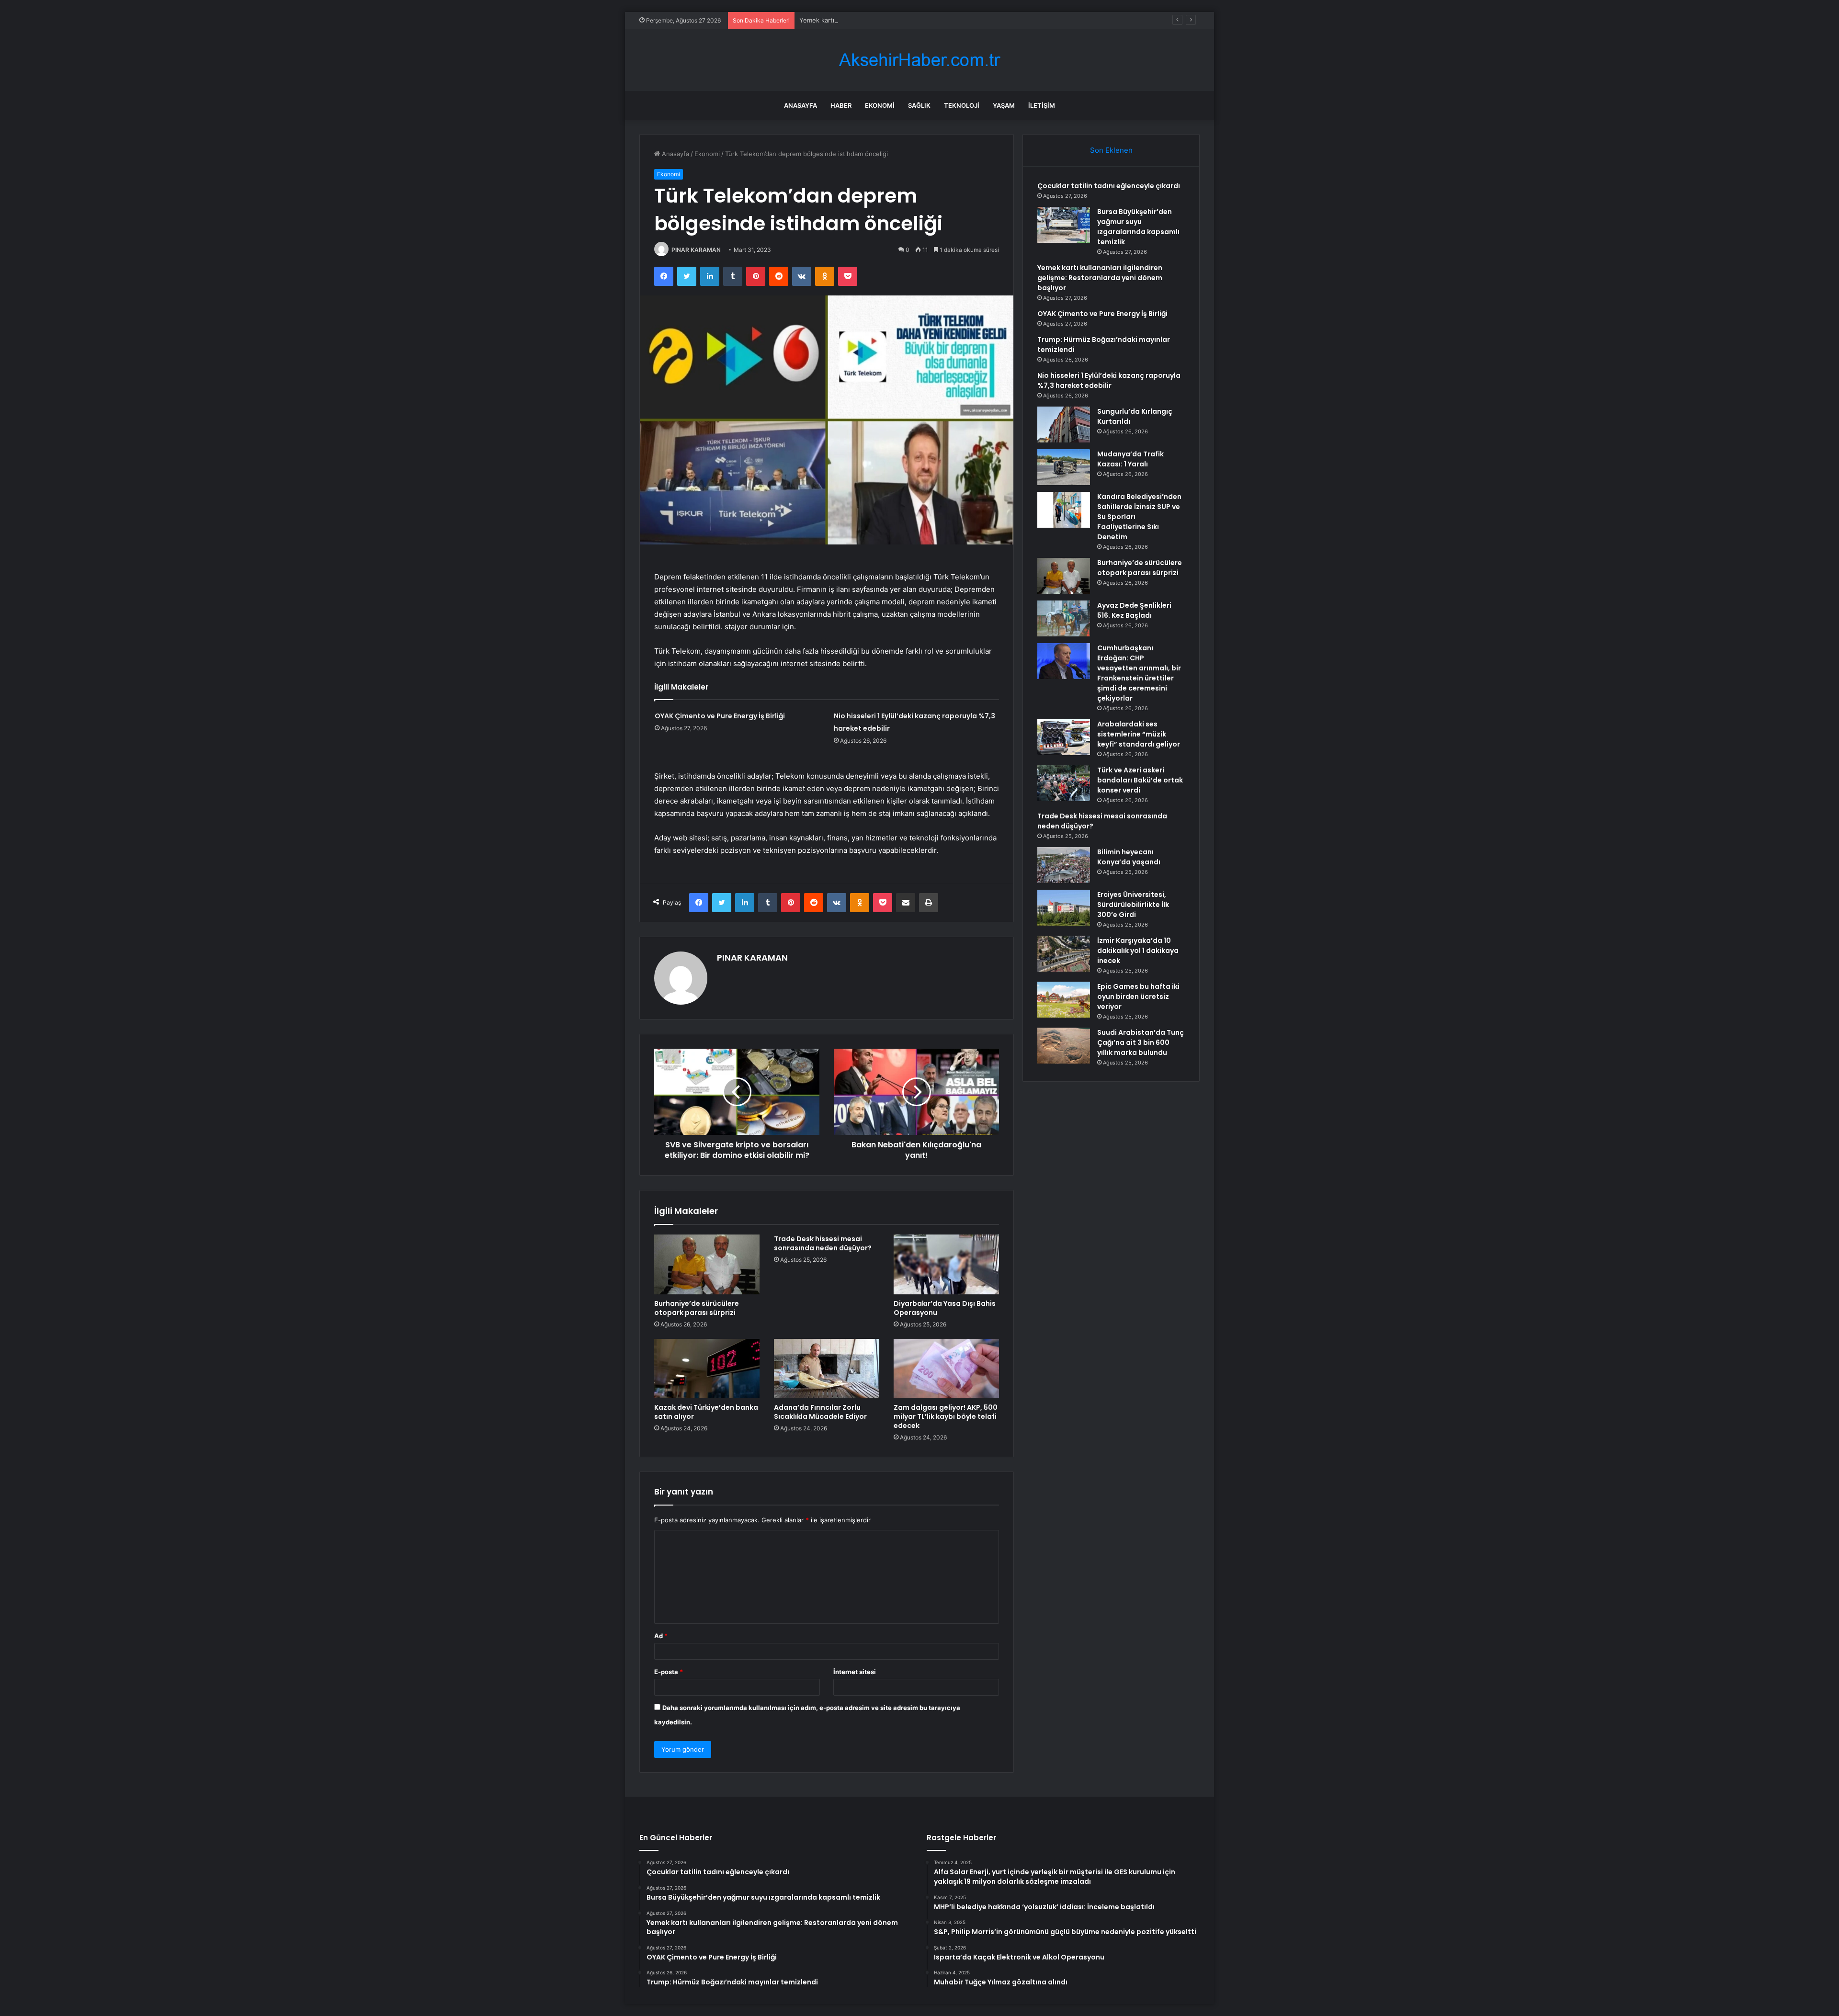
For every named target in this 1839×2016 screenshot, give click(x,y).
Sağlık (919, 105)
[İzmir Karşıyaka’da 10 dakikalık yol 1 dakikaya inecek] (1064, 954)
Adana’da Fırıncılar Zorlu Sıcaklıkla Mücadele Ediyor (820, 1412)
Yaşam (1004, 105)
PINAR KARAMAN (696, 250)
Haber (841, 105)
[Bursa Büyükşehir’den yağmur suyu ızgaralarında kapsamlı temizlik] (1064, 225)
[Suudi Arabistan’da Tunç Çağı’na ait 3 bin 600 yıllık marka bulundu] (1064, 1046)
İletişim (1042, 105)
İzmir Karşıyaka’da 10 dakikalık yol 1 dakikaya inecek (1138, 951)
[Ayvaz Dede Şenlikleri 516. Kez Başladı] (1064, 618)
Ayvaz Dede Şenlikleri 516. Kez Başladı (1134, 610)
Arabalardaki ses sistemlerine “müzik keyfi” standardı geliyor (1139, 734)
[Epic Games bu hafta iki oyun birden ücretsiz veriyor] (1064, 1000)
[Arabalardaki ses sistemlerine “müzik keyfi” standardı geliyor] (1064, 737)
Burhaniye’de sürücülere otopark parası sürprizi (697, 1308)
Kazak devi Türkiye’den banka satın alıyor (706, 1412)
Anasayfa (800, 105)
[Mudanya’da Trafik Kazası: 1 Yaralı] (1064, 467)
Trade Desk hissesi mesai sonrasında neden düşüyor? (823, 1243)
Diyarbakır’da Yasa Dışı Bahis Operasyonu (945, 1308)
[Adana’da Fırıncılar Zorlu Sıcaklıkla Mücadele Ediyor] (827, 1369)
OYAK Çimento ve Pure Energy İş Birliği (720, 716)
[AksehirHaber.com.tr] (919, 60)
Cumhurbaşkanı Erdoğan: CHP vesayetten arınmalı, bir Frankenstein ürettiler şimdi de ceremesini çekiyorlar (1139, 673)
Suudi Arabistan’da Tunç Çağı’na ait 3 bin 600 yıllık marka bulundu (1141, 1042)
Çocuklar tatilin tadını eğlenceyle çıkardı (1109, 186)
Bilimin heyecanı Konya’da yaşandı (1129, 857)
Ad (661, 1636)
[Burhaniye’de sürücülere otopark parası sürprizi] (707, 1264)
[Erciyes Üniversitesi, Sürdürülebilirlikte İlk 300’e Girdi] (1064, 908)
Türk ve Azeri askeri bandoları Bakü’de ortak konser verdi (1140, 780)
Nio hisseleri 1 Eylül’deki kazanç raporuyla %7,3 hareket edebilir (1109, 380)
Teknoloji (962, 105)
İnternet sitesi (855, 1672)
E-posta (669, 1672)
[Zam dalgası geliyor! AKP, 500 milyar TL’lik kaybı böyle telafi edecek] (946, 1369)
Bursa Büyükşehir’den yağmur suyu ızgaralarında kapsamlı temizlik (1138, 227)
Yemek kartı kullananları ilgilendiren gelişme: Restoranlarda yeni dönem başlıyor (917, 20)
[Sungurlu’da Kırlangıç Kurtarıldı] (1064, 425)
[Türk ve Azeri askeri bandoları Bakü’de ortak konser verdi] (1064, 783)
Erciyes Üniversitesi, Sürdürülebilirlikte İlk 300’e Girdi (1133, 905)
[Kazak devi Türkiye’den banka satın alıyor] (707, 1369)
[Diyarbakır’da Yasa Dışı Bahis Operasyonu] (946, 1264)
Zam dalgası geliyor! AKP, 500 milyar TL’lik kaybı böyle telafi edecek (946, 1416)
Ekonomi (880, 105)
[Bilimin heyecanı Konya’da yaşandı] (1064, 865)
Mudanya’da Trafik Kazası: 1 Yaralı (1130, 459)
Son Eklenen (1111, 150)
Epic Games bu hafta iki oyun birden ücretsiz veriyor (1138, 997)
